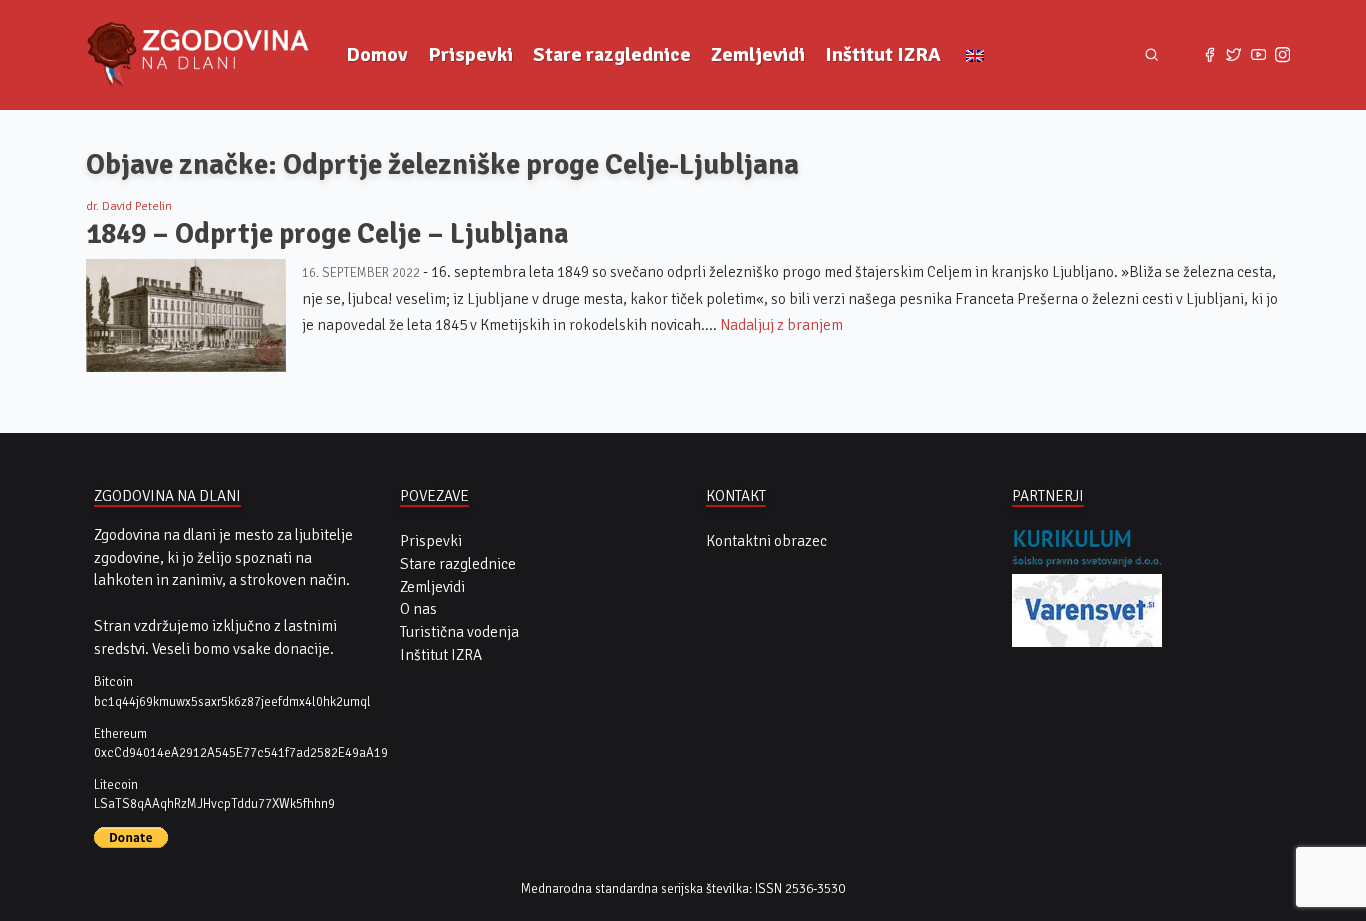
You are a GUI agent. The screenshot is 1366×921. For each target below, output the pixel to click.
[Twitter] (1234, 55)
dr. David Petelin (129, 206)
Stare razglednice (612, 54)
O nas (418, 609)
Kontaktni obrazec (766, 541)
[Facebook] (1209, 55)
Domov (377, 54)
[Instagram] (1282, 55)
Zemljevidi (758, 54)
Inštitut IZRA (883, 54)
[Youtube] (1258, 55)
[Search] (1151, 55)
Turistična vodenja (459, 632)
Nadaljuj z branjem (781, 325)
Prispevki (470, 54)
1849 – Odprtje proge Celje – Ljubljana (327, 233)
